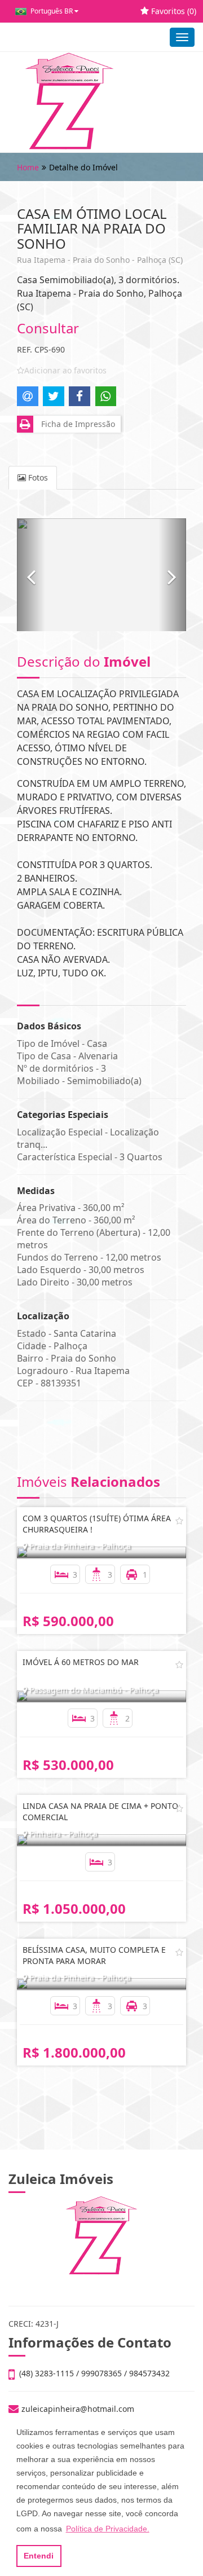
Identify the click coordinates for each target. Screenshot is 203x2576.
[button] (31, 575)
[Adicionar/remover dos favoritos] (179, 1521)
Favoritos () (173, 11)
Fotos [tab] (37, 477)
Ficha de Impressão (76, 424)
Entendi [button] (39, 2556)
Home (28, 167)
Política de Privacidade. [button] (108, 2529)
